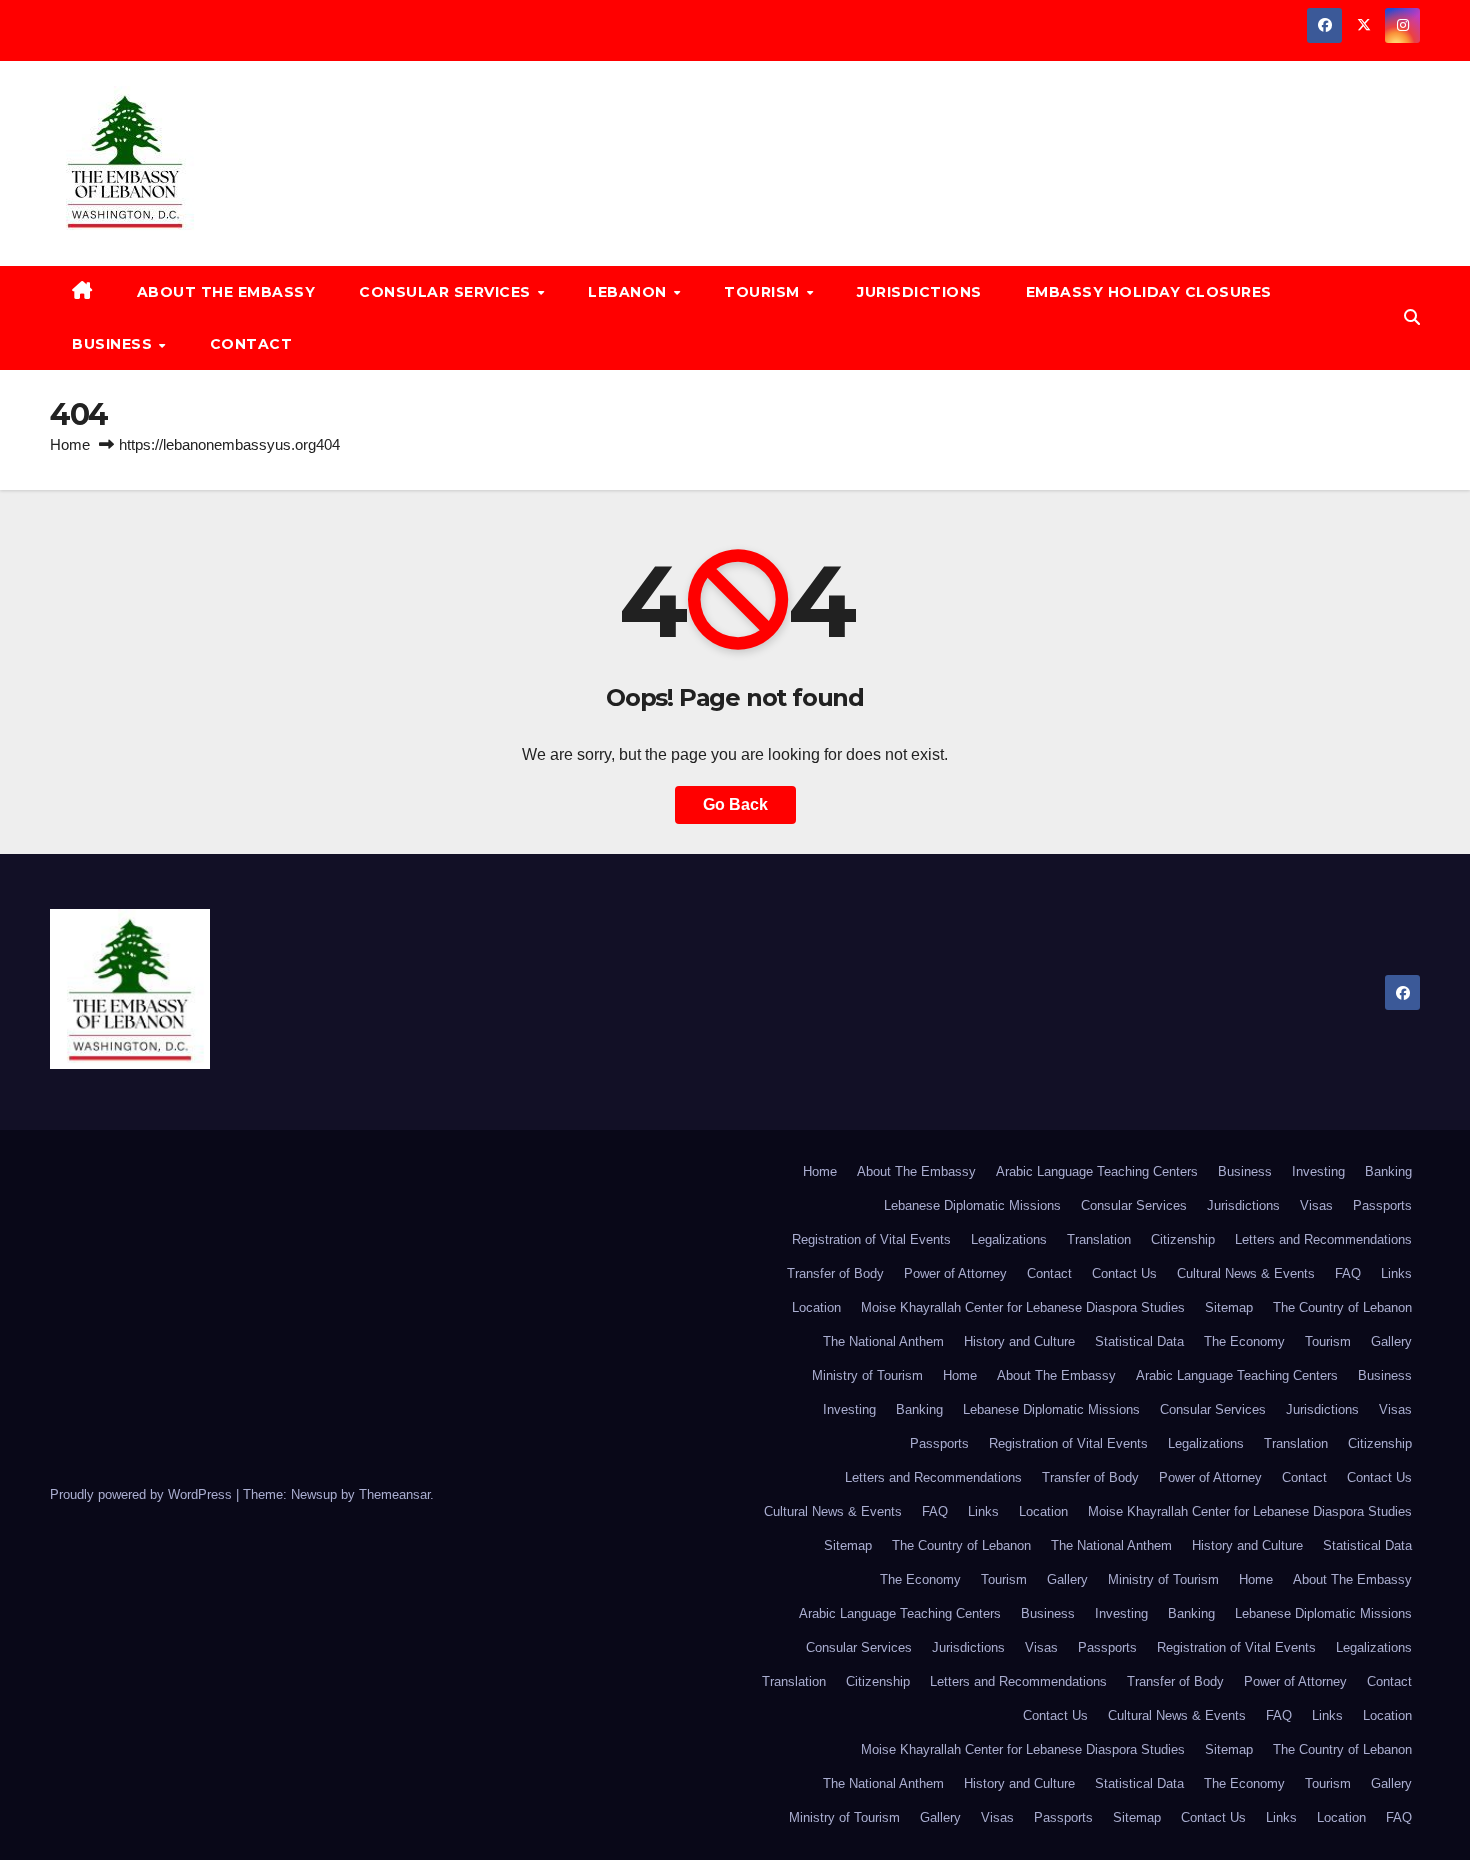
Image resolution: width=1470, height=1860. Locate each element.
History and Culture (1019, 1341)
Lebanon (629, 292)
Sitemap (1229, 1307)
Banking (1388, 1171)
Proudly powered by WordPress (143, 1494)
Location (816, 1307)
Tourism (764, 292)
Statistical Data (1139, 1341)
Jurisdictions (919, 292)
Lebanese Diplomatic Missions (972, 1205)
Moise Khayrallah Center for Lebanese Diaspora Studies (1023, 1307)
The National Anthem (883, 1341)
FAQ (1348, 1273)
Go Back (735, 804)
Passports (1382, 1205)
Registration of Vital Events (871, 1239)
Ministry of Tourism (867, 1375)
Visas (1316, 1205)
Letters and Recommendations (1323, 1239)
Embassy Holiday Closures (1149, 292)
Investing (1318, 1171)
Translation (1099, 1239)
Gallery (1391, 1341)
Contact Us (1124, 1273)
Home (70, 444)
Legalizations (1009, 1239)
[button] (1412, 317)
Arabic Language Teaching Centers (1097, 1171)
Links (1396, 1273)
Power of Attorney (955, 1273)
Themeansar (394, 1494)
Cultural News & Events (1246, 1273)
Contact (251, 344)
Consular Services (447, 292)
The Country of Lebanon (1342, 1307)
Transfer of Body (835, 1273)
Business (114, 344)
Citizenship (1183, 1239)
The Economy (1244, 1341)
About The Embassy (226, 292)
